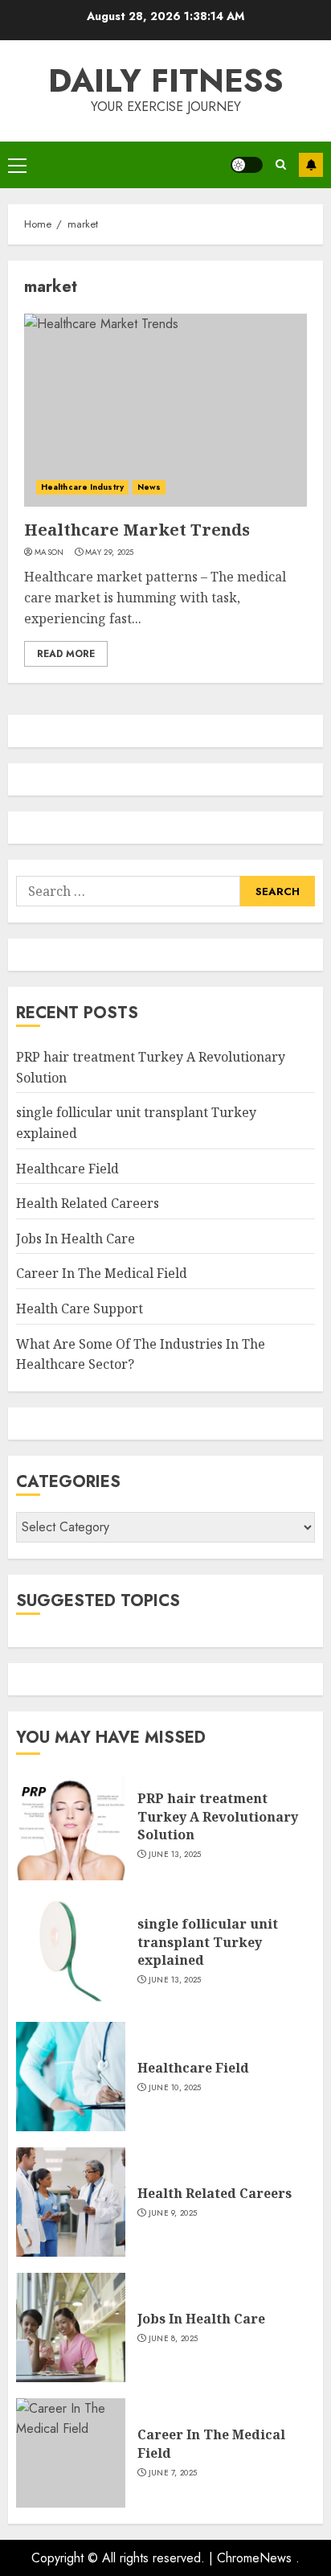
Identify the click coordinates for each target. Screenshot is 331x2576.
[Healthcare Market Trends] (165, 410)
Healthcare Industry (82, 487)
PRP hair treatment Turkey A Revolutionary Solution (218, 1816)
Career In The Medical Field (102, 1273)
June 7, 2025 (173, 2473)
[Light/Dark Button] (247, 165)
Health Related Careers (88, 1203)
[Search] (281, 164)
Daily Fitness (166, 80)
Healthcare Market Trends (137, 530)
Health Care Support (80, 1309)
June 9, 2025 (173, 2213)
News (149, 487)
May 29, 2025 (110, 553)
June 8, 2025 (174, 2339)
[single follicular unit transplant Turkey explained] (71, 1951)
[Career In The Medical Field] (71, 2453)
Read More (66, 654)
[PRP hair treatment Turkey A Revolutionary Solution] (71, 1826)
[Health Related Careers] (71, 2202)
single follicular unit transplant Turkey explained (208, 1942)
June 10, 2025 (175, 2088)
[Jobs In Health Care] (71, 2327)
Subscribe (311, 165)
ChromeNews (254, 2558)
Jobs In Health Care (76, 1239)
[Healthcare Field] (71, 2077)
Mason (49, 553)
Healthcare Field (67, 1169)
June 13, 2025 (175, 1855)
